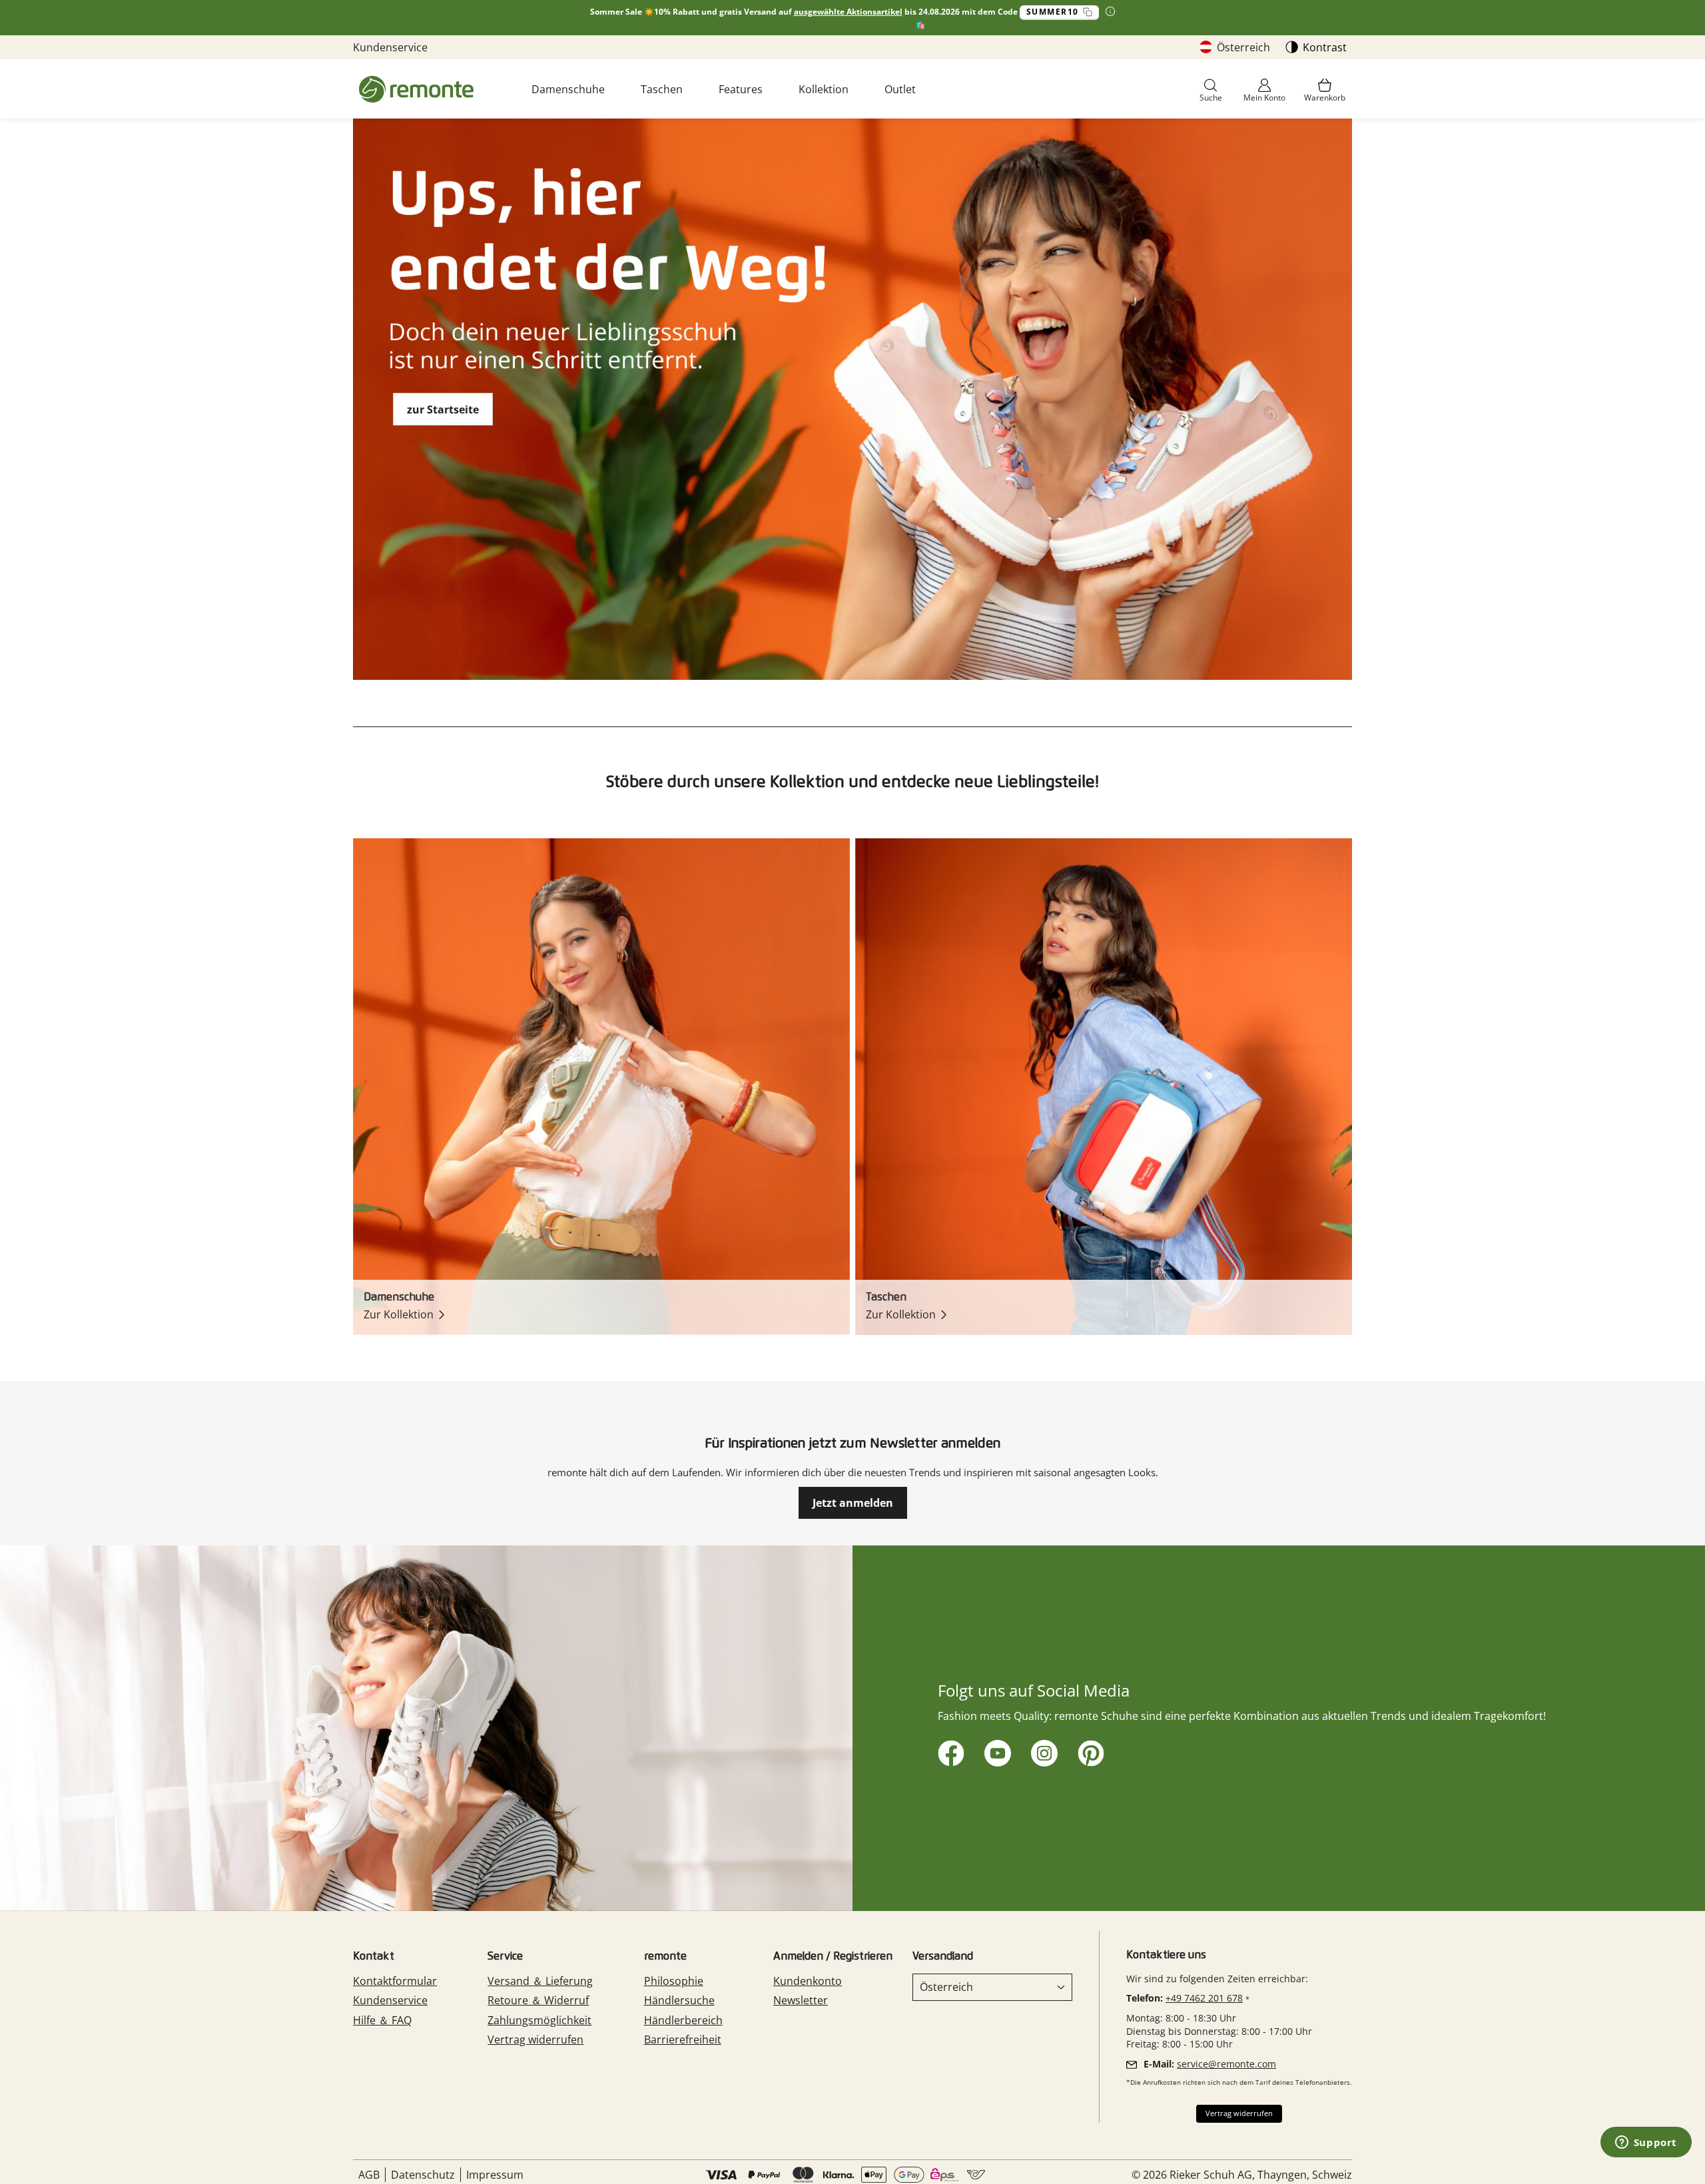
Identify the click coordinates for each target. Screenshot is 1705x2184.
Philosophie (674, 1981)
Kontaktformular (395, 1981)
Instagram (1042, 1751)
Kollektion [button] (824, 89)
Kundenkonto (808, 1981)
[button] (1211, 91)
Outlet (900, 89)
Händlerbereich (683, 2020)
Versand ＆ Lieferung (540, 1981)
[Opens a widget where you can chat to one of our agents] (1646, 2143)
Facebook (949, 1751)
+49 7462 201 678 (1204, 1998)
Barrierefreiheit (683, 2040)
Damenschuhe (568, 89)
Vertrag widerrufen (535, 2040)
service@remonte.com (1226, 2064)
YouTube (995, 1751)
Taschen (662, 89)
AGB (369, 2175)
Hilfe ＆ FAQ (382, 2020)
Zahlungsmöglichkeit (539, 2020)
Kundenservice (390, 47)
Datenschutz (423, 2175)
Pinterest (1089, 1751)
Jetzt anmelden (853, 1503)
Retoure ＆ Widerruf (538, 2000)
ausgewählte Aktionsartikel (848, 12)
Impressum (495, 2175)
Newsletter (801, 2000)
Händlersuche (679, 2000)
